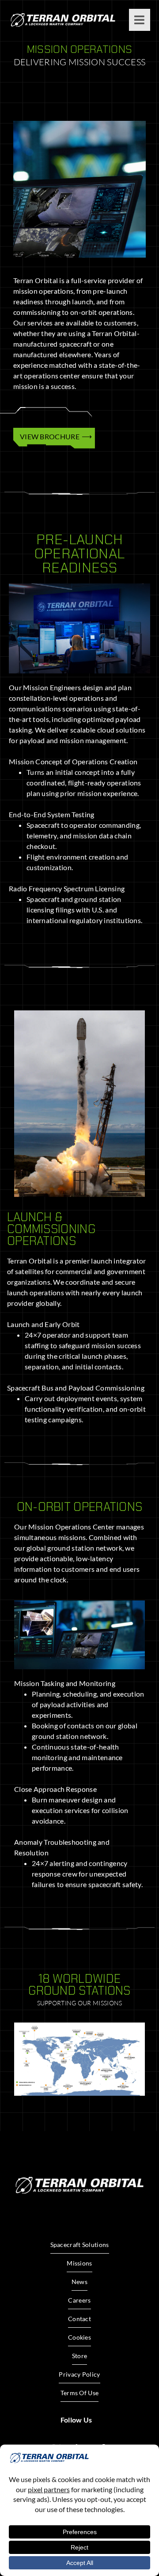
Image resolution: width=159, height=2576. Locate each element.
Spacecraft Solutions (80, 2245)
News (79, 2282)
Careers (79, 2300)
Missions (79, 2263)
